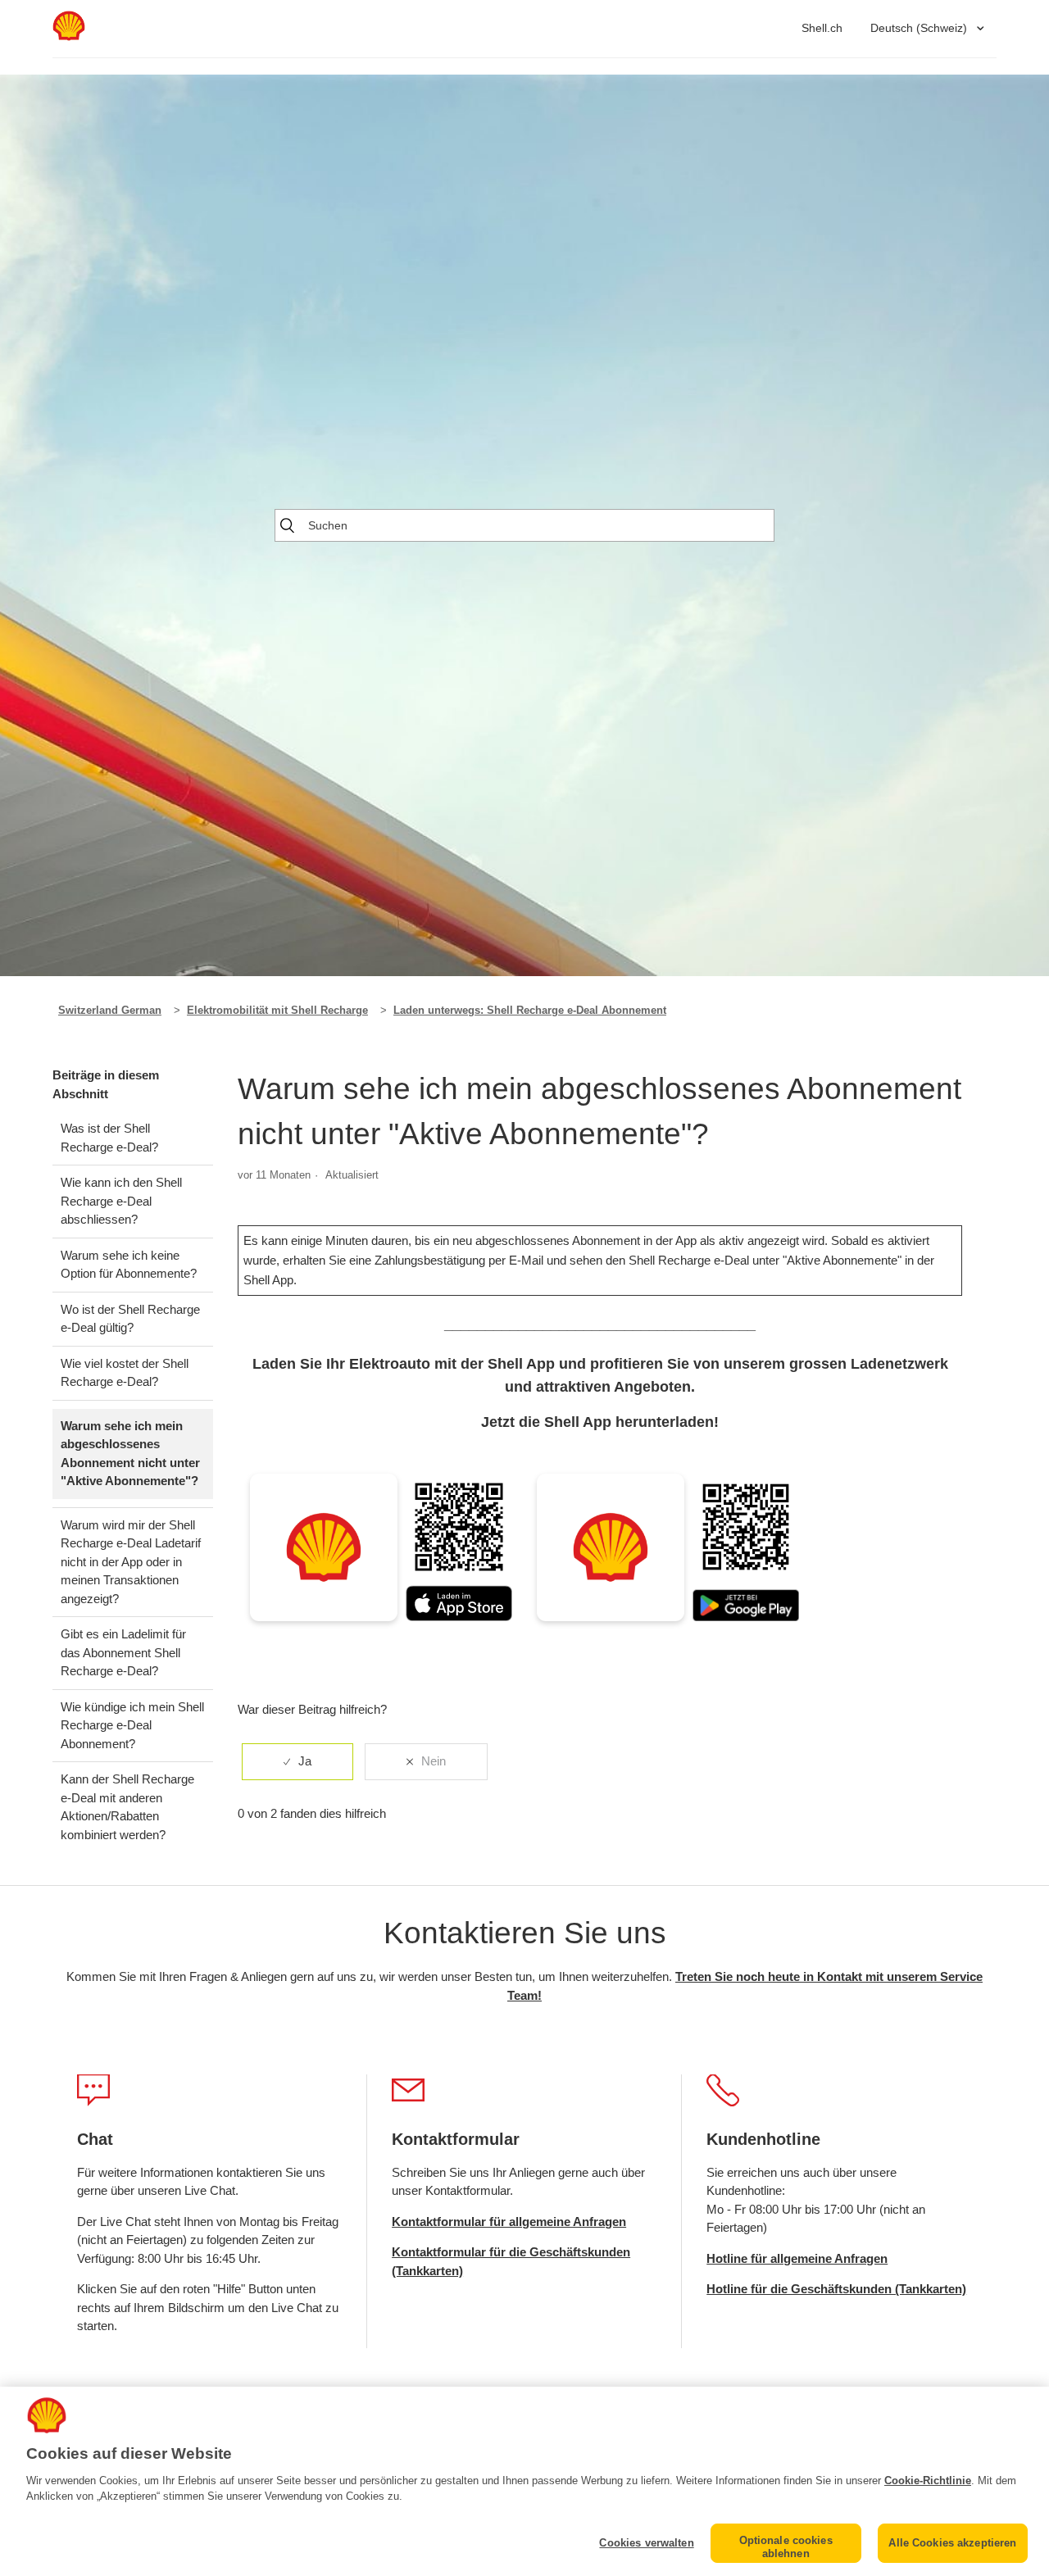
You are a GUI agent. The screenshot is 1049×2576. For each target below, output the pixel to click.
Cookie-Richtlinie (928, 2481)
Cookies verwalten (646, 2543)
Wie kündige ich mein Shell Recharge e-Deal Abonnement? (132, 1725)
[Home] (69, 36)
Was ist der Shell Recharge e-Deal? (109, 1138)
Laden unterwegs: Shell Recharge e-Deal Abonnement (530, 1010)
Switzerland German (110, 1010)
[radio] (297, 1762)
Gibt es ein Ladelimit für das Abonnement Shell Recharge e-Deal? (123, 1652)
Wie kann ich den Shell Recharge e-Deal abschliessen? (121, 1201)
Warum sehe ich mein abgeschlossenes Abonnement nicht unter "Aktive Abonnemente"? (130, 1454)
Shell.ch (822, 28)
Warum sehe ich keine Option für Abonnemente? (129, 1265)
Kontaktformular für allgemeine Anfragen (509, 2222)
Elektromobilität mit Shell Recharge (277, 1010)
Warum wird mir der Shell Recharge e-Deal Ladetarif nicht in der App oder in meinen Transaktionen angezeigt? (131, 1562)
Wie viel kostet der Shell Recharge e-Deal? (125, 1373)
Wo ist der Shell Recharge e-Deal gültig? (130, 1319)
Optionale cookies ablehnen (786, 2547)
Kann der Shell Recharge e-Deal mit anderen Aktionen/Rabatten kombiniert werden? (127, 1807)
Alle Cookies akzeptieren (952, 2543)
